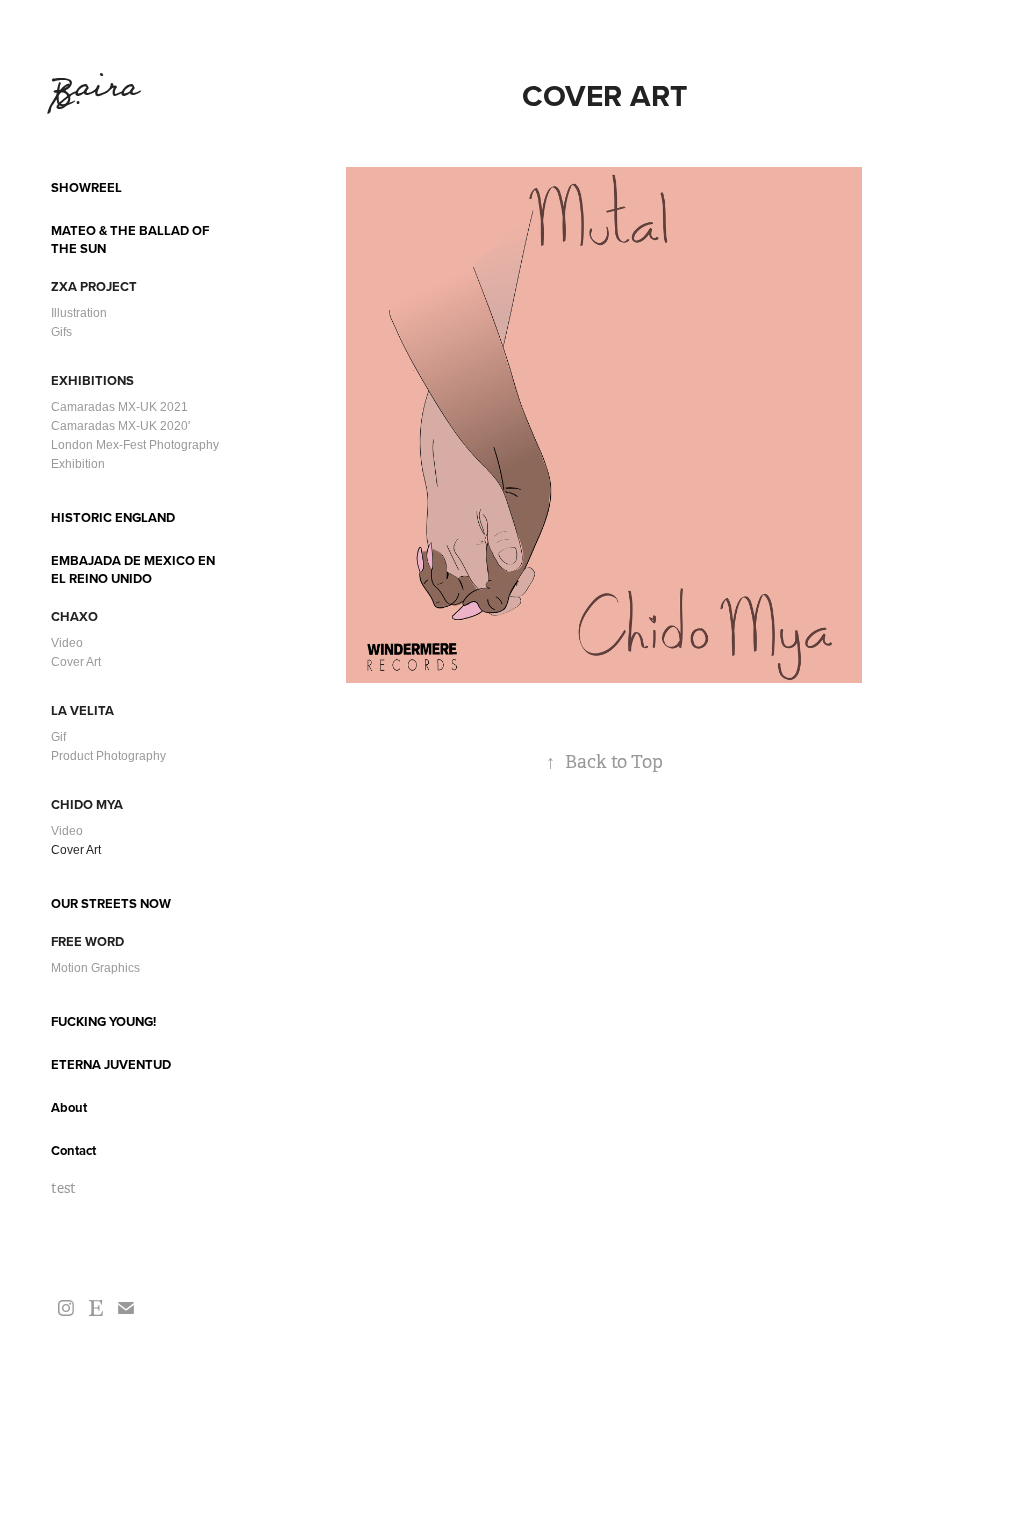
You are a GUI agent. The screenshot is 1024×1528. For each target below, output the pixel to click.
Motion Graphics (95, 968)
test (63, 1188)
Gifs (61, 332)
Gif (58, 737)
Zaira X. (101, 91)
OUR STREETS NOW (111, 903)
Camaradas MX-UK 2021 (119, 407)
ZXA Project (94, 286)
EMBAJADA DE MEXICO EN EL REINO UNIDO (133, 569)
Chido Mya (87, 804)
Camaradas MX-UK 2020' (120, 426)
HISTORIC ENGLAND (113, 517)
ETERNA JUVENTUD (111, 1064)
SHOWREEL (86, 187)
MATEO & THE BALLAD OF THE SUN (130, 239)
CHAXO (74, 616)
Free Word (87, 941)
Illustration (79, 313)
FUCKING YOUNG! (103, 1021)
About (69, 1107)
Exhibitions (92, 380)
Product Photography (108, 756)
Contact (73, 1150)
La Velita (82, 710)
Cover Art (76, 662)
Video (67, 643)
